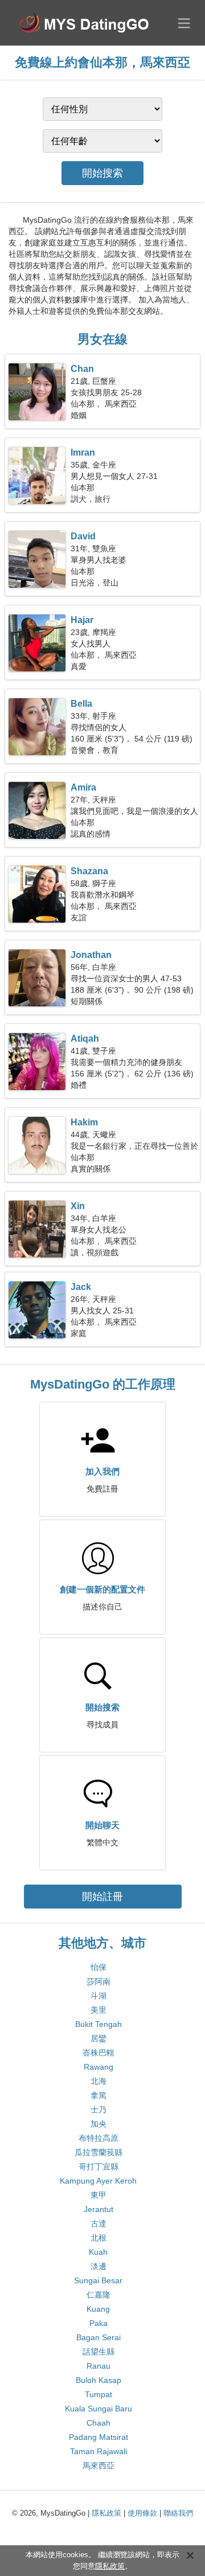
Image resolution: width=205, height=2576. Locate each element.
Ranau (99, 2366)
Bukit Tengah (99, 2024)
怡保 (99, 1967)
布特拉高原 (99, 2138)
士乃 (99, 2110)
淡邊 (99, 2266)
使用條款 (142, 2513)
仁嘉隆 (99, 2295)
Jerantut (99, 2209)
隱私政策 (106, 2513)
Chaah (99, 2423)
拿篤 (99, 2095)
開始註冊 (102, 1897)
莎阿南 (99, 1981)
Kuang (98, 2309)
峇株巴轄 (99, 2053)
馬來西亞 (99, 2466)
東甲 (99, 2195)
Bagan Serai (99, 2337)
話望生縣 (99, 2352)
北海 (99, 2081)
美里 (99, 2010)
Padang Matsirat (99, 2437)
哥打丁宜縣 (99, 2167)
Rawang (99, 2067)
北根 (99, 2238)
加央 (99, 2124)
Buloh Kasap (99, 2380)
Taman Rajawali (99, 2451)
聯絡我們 (178, 2513)
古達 (99, 2223)
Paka (99, 2323)
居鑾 (99, 2038)
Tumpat (99, 2394)
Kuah (98, 2252)
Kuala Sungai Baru (99, 2409)
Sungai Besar (98, 2280)
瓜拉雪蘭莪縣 (99, 2152)
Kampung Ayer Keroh (98, 2181)
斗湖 (99, 1996)
